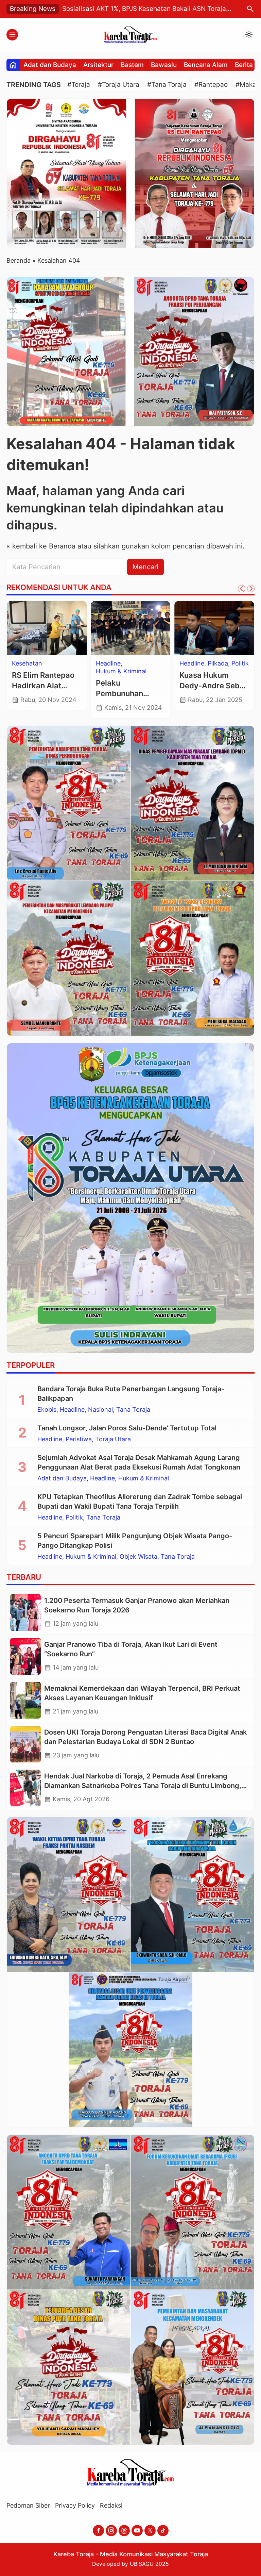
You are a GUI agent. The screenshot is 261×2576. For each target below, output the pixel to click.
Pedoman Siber (28, 2505)
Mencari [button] (145, 567)
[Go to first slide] (251, 589)
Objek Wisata (138, 1557)
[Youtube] (137, 2531)
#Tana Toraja (167, 85)
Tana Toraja (133, 1410)
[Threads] (124, 2531)
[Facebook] (98, 2531)
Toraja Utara (30, 663)
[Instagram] (111, 2531)
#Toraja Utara (119, 85)
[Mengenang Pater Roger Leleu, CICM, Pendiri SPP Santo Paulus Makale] (215, 628)
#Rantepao (211, 85)
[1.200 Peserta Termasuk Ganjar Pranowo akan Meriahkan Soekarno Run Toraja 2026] (25, 1612)
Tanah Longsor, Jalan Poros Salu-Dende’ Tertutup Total (127, 1428)
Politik (74, 1517)
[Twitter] (150, 2531)
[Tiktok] (163, 2531)
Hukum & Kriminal (122, 671)
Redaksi (111, 2505)
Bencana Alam (206, 65)
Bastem (132, 65)
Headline (109, 663)
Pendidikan (196, 663)
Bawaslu (164, 65)
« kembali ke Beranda (41, 546)
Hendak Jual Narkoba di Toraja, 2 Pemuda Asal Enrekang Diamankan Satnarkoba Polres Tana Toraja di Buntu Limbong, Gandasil (143, 1786)
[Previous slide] (242, 589)
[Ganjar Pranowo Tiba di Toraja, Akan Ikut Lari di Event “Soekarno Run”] (25, 1656)
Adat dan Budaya (50, 65)
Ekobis (47, 1410)
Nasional (100, 1410)
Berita (244, 65)
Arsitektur (98, 65)
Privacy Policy (75, 2505)
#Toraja (79, 85)
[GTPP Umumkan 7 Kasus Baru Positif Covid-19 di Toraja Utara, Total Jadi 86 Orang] (47, 628)
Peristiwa (79, 1439)
